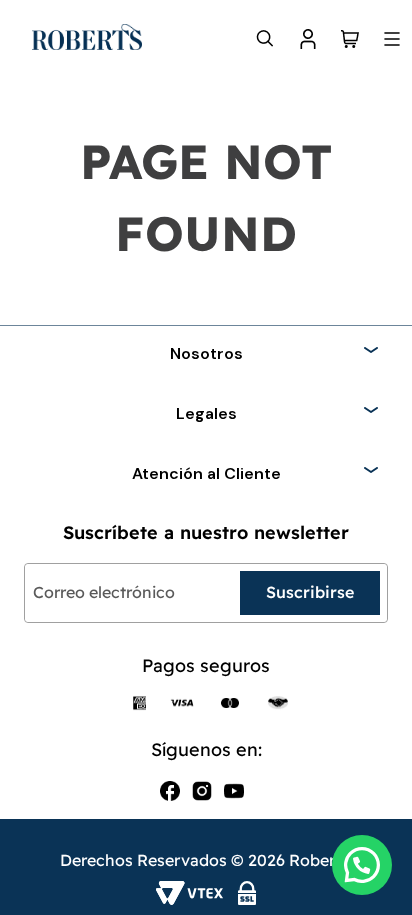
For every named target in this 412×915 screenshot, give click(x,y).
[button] (362, 865)
